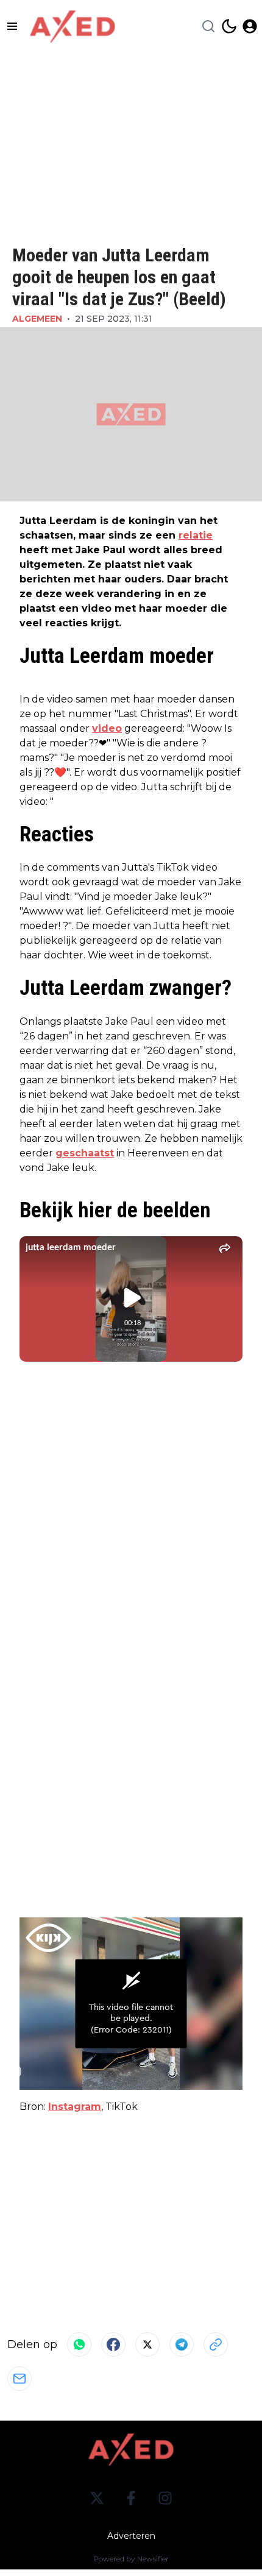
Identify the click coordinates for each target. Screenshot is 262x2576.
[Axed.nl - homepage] (73, 27)
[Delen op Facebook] (113, 2344)
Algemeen (37, 319)
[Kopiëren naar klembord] (216, 2344)
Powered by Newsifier (131, 2559)
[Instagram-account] (165, 2498)
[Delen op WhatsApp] (79, 2344)
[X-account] (97, 2498)
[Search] (208, 26)
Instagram (75, 2107)
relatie (196, 535)
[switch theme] (229, 26)
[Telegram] (182, 2344)
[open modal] (250, 26)
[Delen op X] (147, 2344)
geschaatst (85, 1153)
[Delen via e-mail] (19, 2379)
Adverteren (131, 2536)
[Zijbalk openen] (12, 26)
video (107, 728)
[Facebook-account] (131, 2498)
